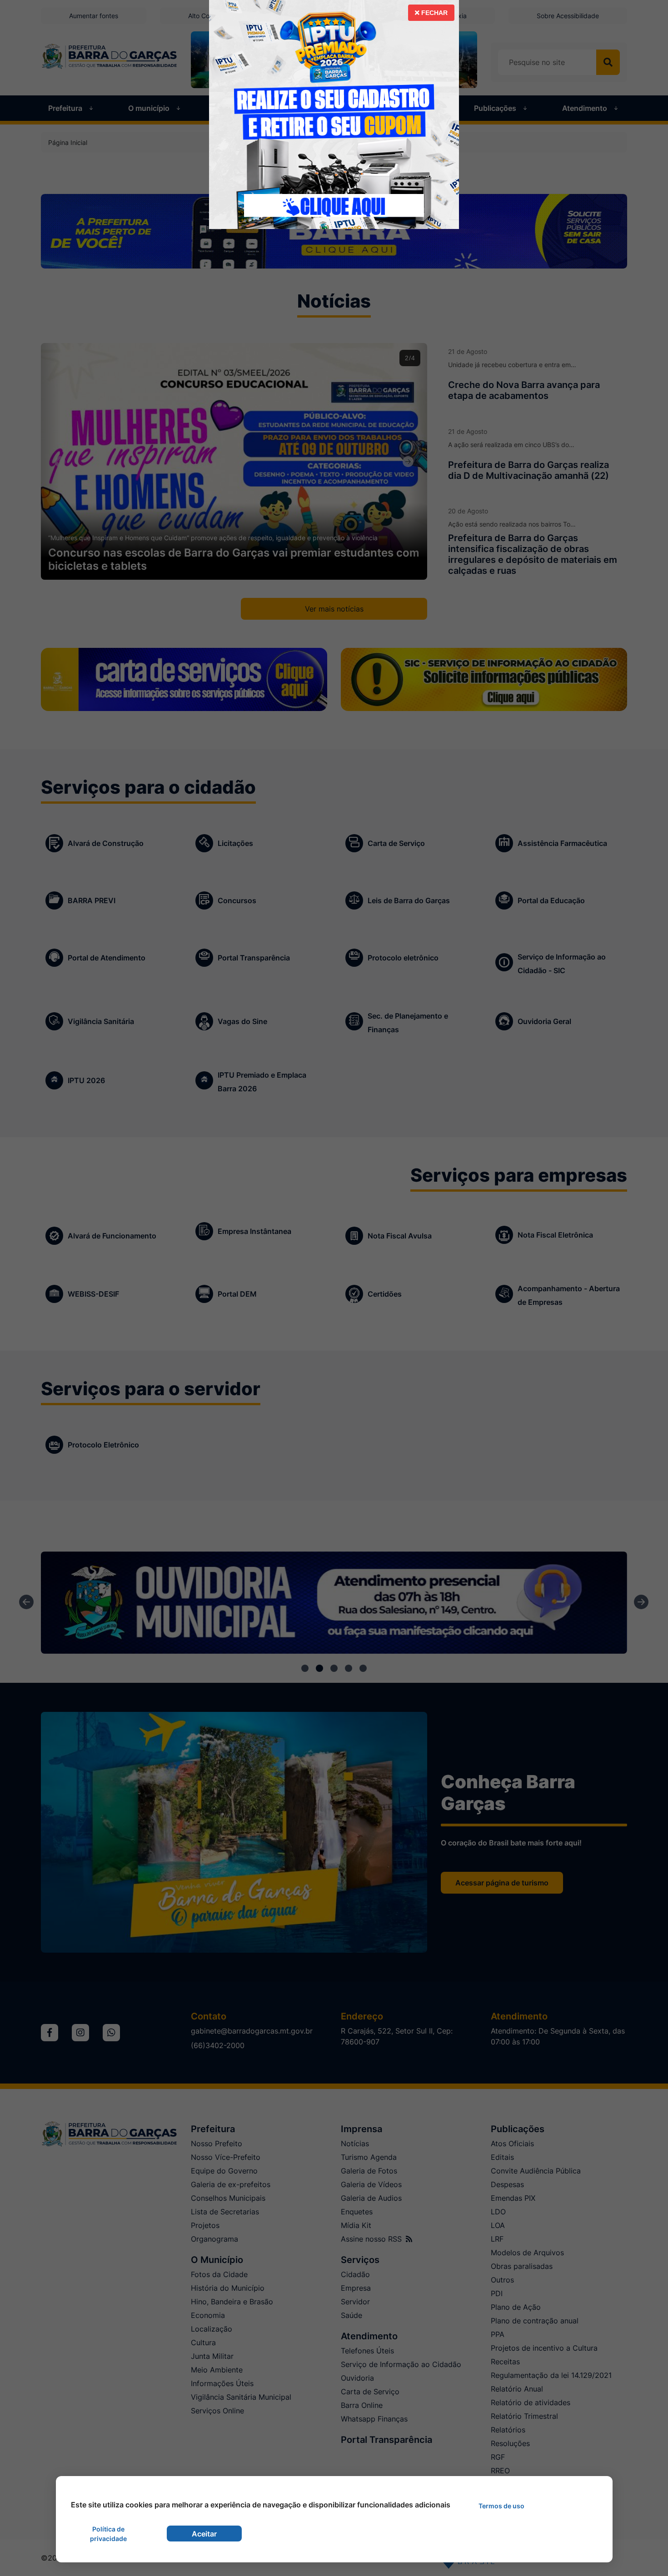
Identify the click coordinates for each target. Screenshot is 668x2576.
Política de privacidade (108, 2534)
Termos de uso (501, 2506)
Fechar (434, 13)
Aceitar (204, 2534)
